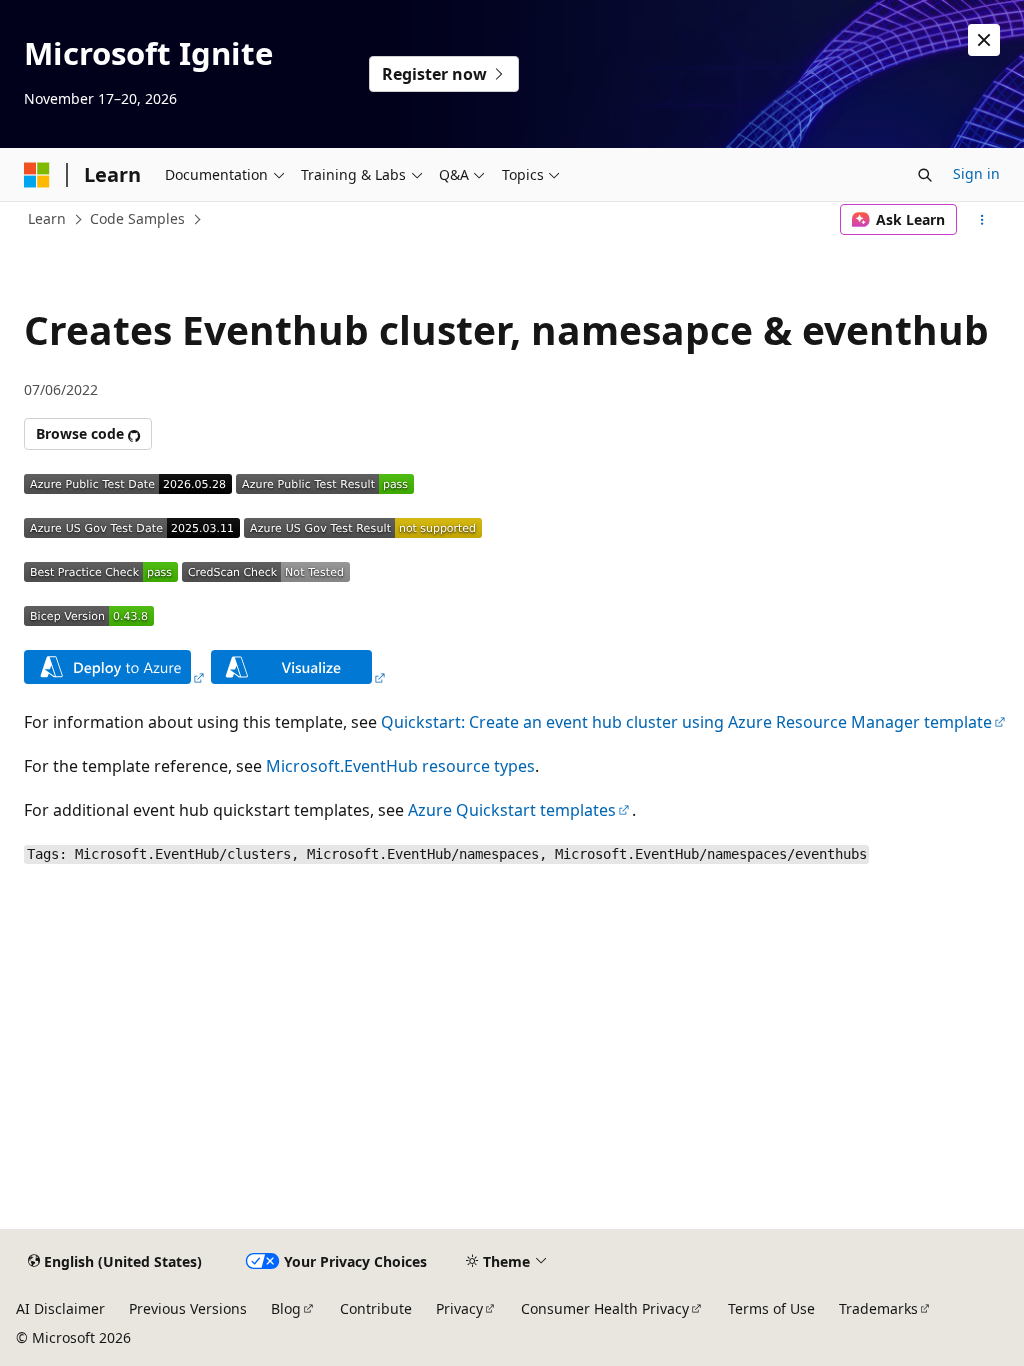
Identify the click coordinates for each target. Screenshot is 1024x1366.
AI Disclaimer (60, 1308)
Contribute (376, 1308)
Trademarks (878, 1308)
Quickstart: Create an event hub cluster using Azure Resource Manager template (686, 722)
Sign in (976, 173)
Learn (47, 218)
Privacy (459, 1308)
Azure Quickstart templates (512, 810)
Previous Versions (188, 1308)
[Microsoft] (37, 175)
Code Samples (137, 218)
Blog (286, 1308)
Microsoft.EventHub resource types (400, 766)
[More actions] (982, 220)
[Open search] (925, 175)
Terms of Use (771, 1308)
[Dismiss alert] (984, 40)
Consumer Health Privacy (605, 1308)
